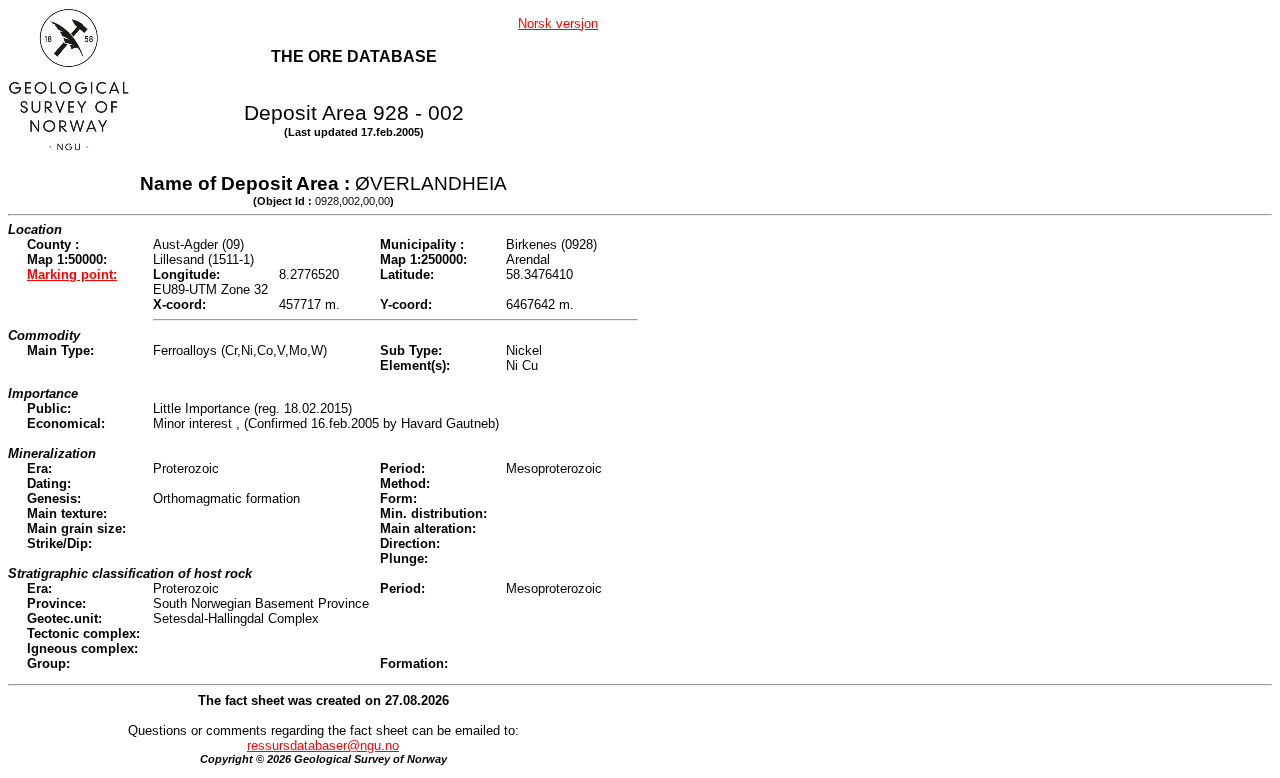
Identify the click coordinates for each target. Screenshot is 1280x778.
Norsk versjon (558, 23)
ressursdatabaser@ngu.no (323, 745)
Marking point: (72, 274)
